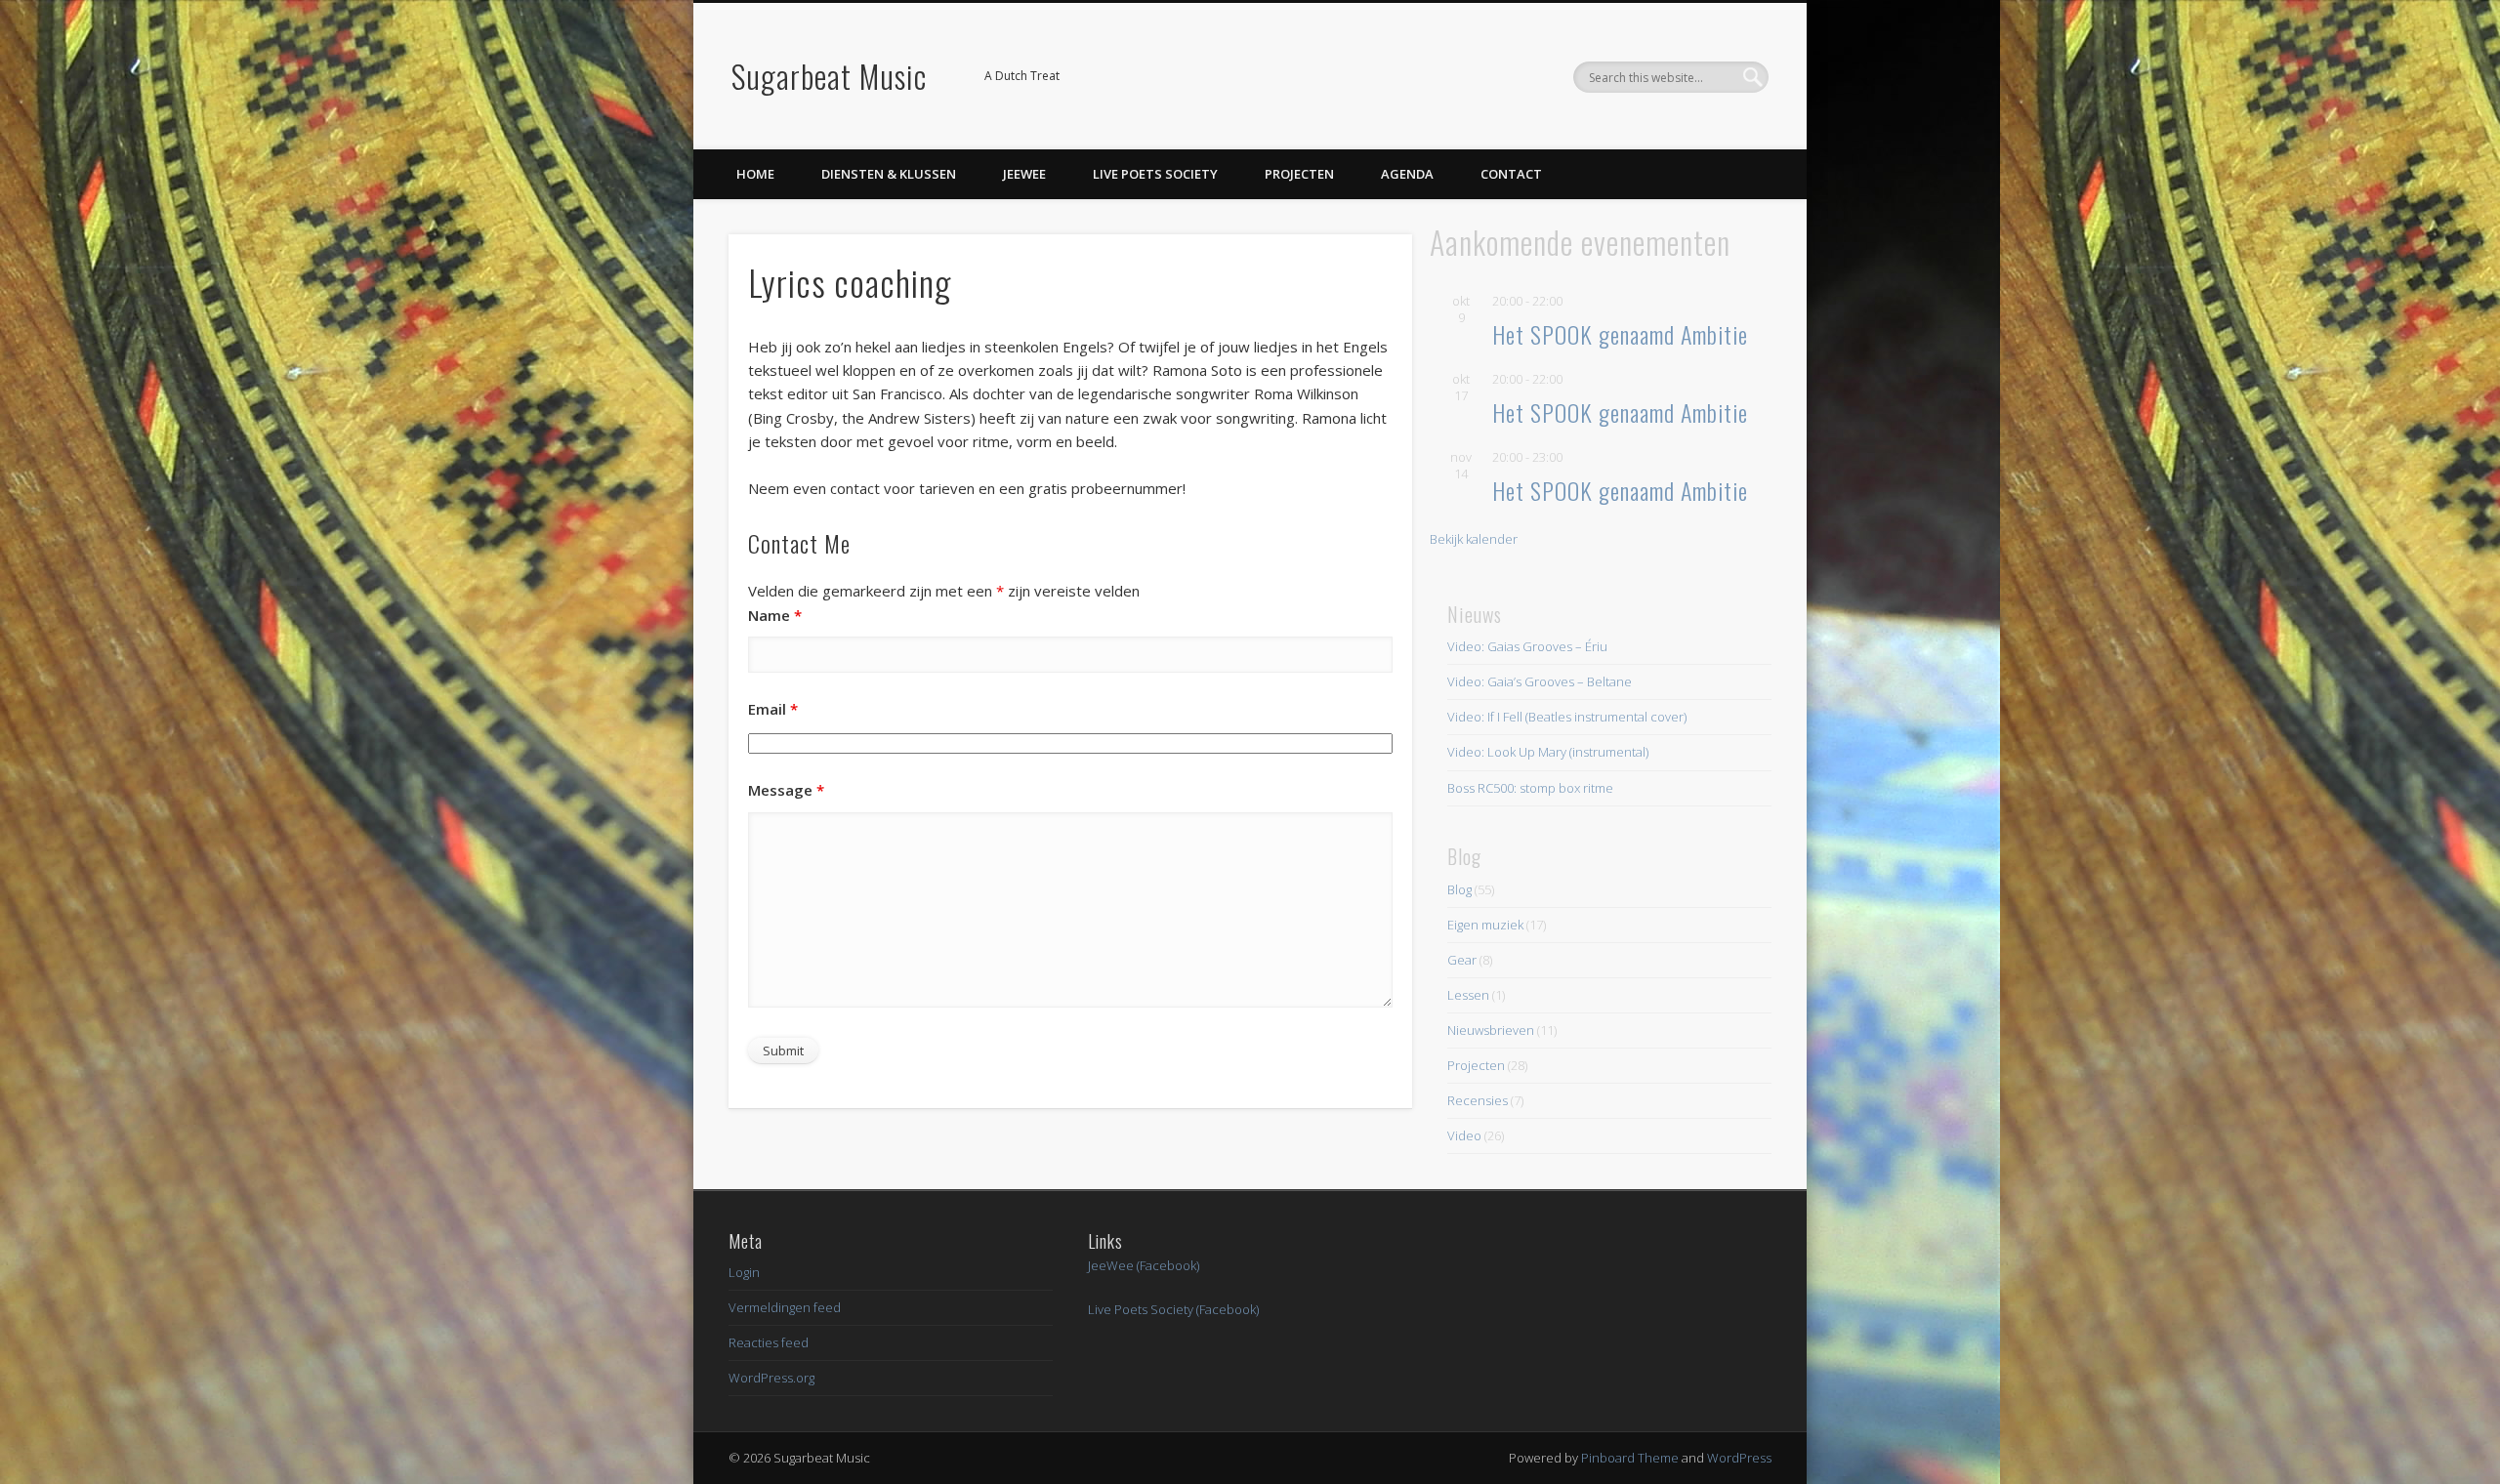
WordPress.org (771, 1378)
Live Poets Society (1155, 174)
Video (1464, 1135)
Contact (1511, 174)
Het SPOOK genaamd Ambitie (1620, 334)
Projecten (1299, 174)
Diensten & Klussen (889, 174)
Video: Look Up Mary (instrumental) (1548, 752)
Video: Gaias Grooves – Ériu (1527, 646)
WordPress (1739, 1458)
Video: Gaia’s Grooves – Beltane (1540, 681)
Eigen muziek (1485, 925)
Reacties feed (769, 1342)
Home (755, 174)
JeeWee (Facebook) (1144, 1265)
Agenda (1407, 174)
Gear (1462, 960)
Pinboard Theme (1630, 1458)
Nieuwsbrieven (1491, 1030)
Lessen (1468, 995)
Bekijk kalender (1474, 539)
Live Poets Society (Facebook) (1173, 1309)
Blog (1459, 889)
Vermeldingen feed (785, 1307)
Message (786, 790)
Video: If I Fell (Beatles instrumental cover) (1567, 717)
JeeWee (1024, 174)
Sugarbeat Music (829, 76)
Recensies (1478, 1100)
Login (744, 1272)
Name (775, 615)
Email (773, 709)
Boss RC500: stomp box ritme (1530, 788)
